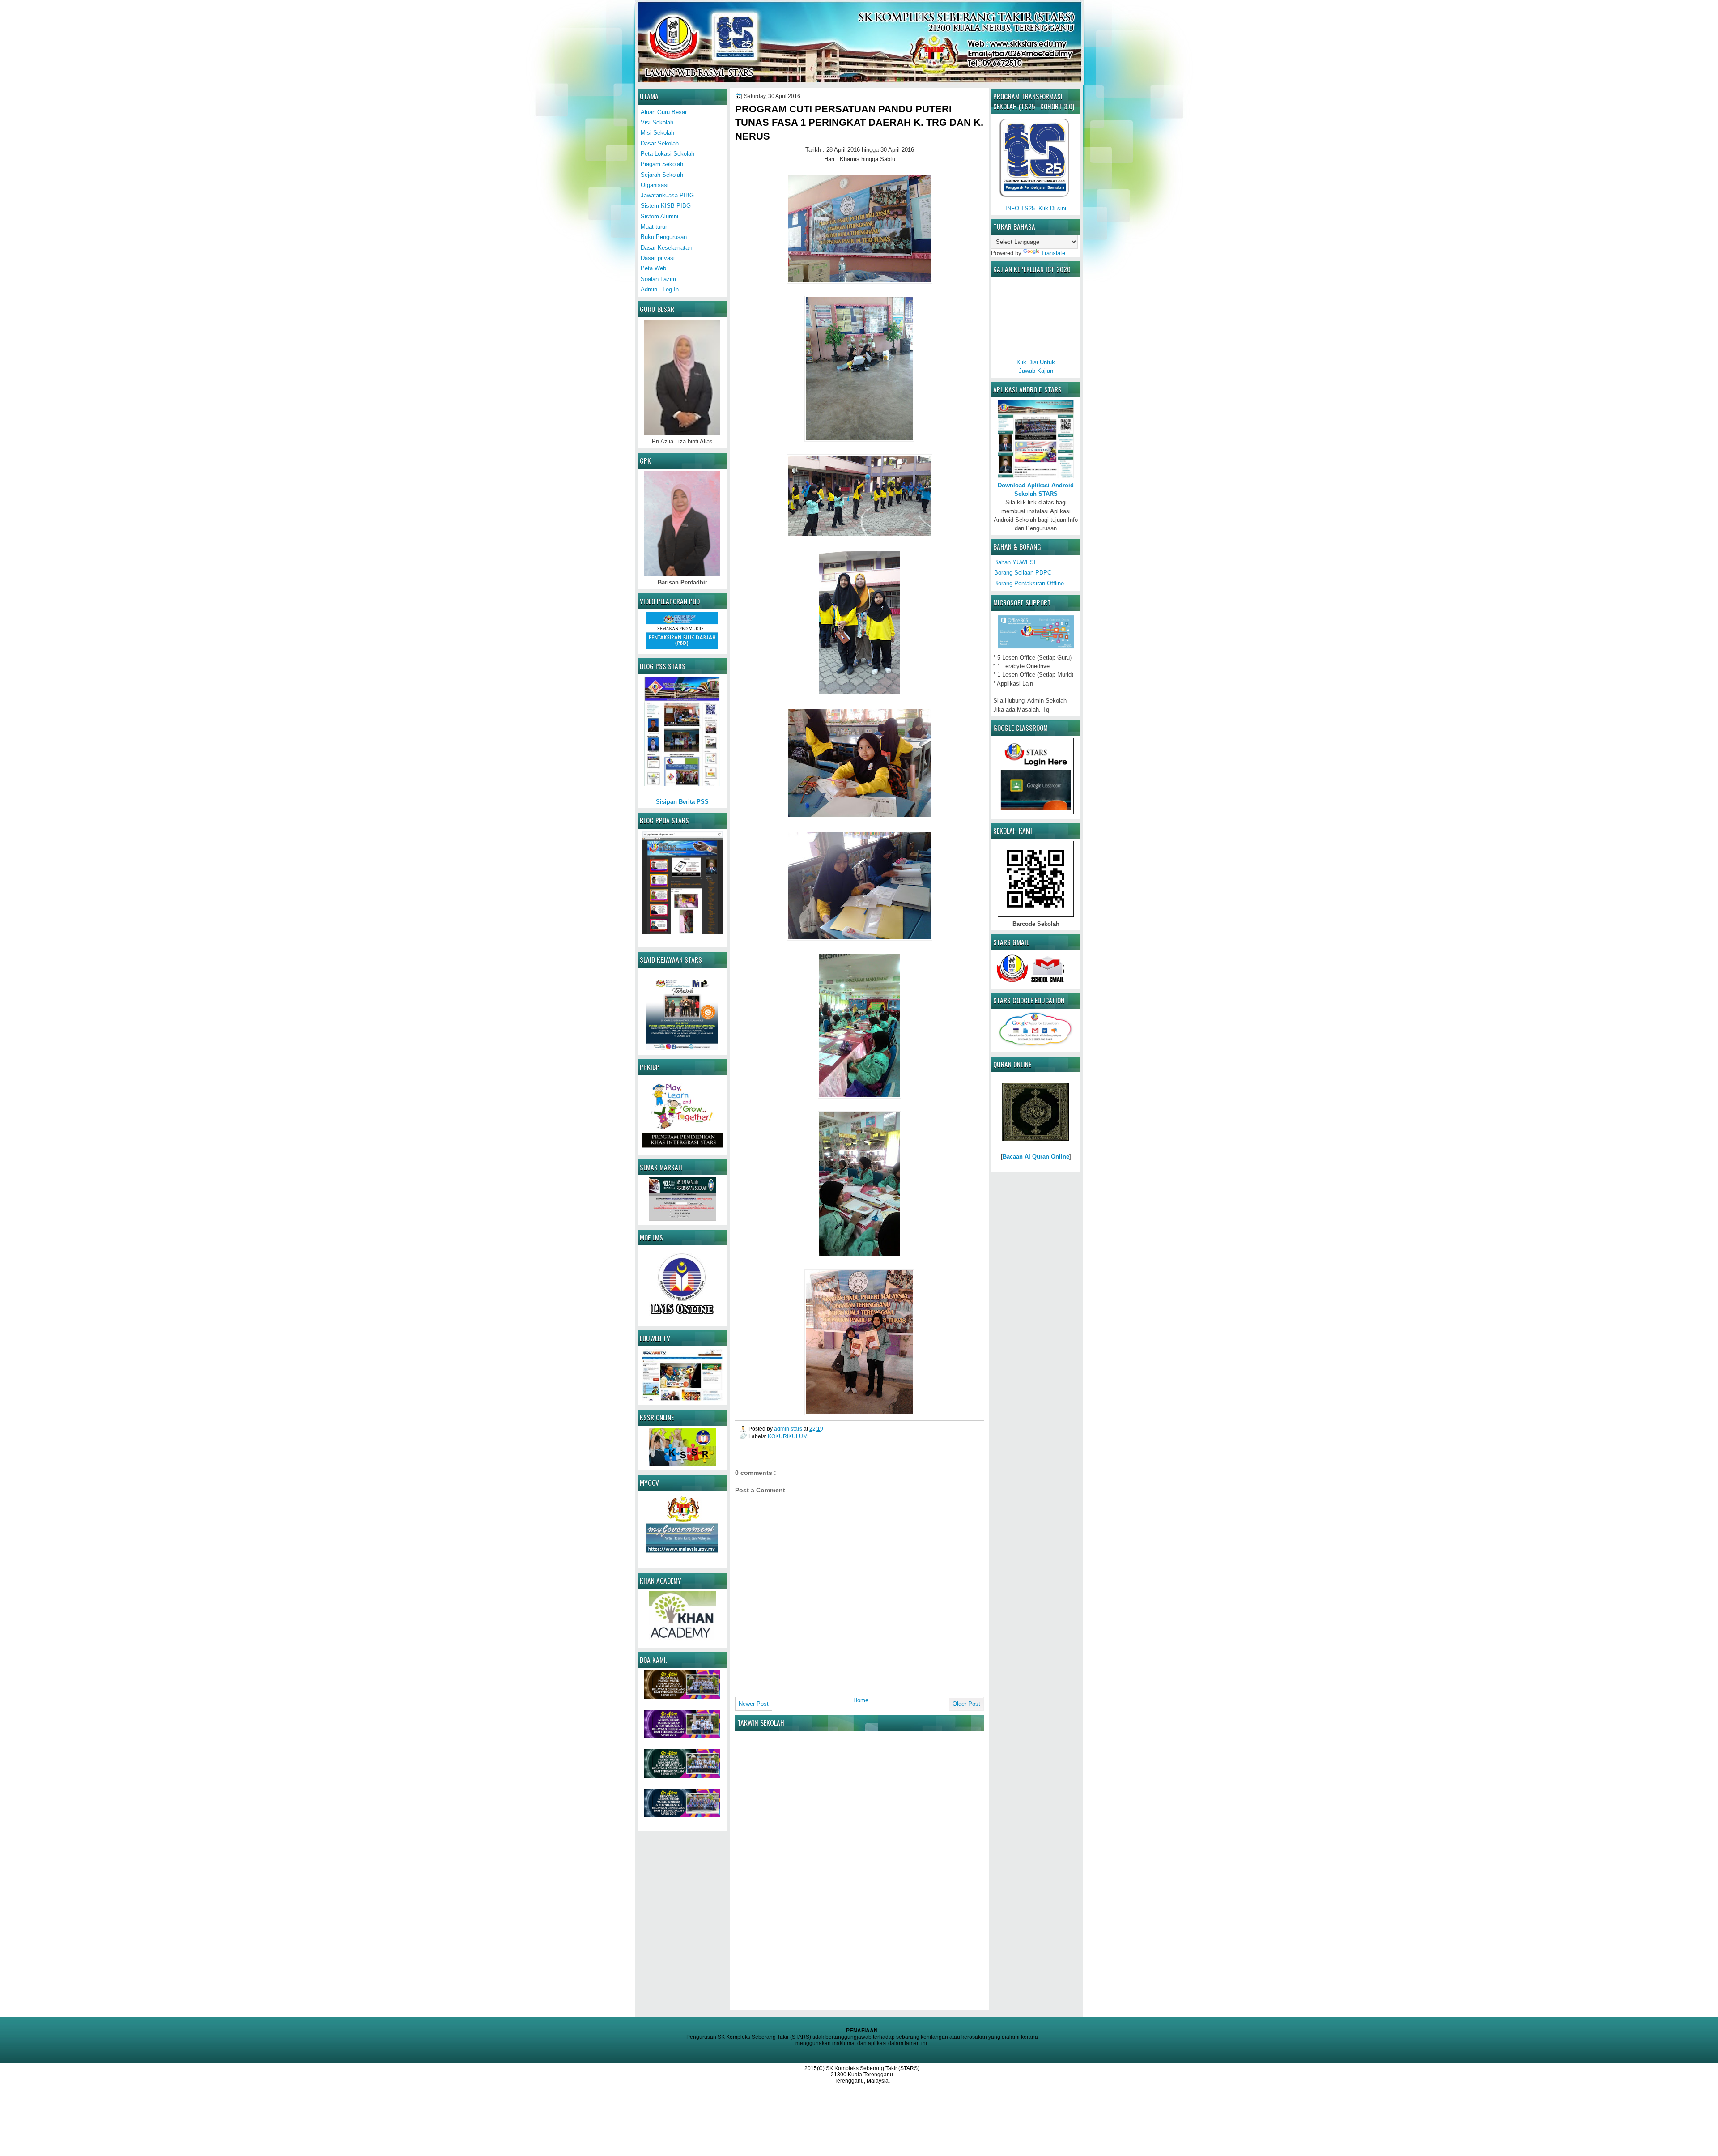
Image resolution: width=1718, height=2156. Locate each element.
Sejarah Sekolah (662, 175)
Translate (1053, 253)
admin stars (789, 1429)
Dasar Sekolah (660, 143)
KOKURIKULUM (788, 1436)
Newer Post (754, 1704)
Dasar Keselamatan (666, 248)
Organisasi (655, 185)
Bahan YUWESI (1015, 562)
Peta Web (653, 268)
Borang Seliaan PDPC (1023, 573)
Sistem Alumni (659, 216)
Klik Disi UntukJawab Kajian (1036, 366)
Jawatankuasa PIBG (667, 195)
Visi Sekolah (657, 122)
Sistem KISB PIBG (666, 206)
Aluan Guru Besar (664, 112)
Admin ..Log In (660, 289)
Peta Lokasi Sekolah (668, 154)
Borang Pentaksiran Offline (1029, 583)
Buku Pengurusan (664, 237)
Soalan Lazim (658, 279)
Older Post (966, 1704)
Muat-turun (655, 227)
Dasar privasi (658, 258)
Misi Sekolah (657, 133)
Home (861, 1700)
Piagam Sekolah (662, 164)
